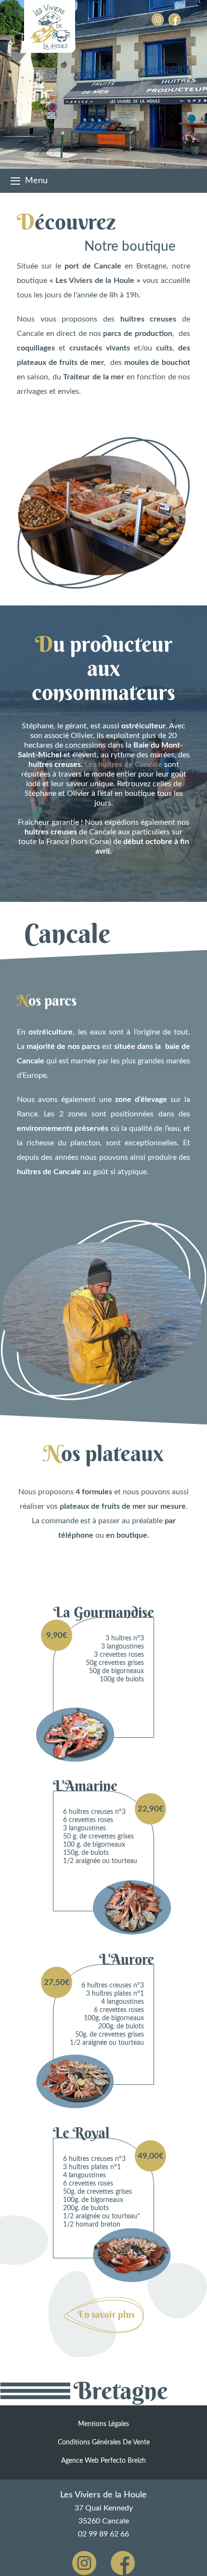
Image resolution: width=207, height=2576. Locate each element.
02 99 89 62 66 (103, 2534)
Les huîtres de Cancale (123, 765)
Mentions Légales (103, 2424)
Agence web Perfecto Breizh (103, 2461)
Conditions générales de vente (104, 2442)
